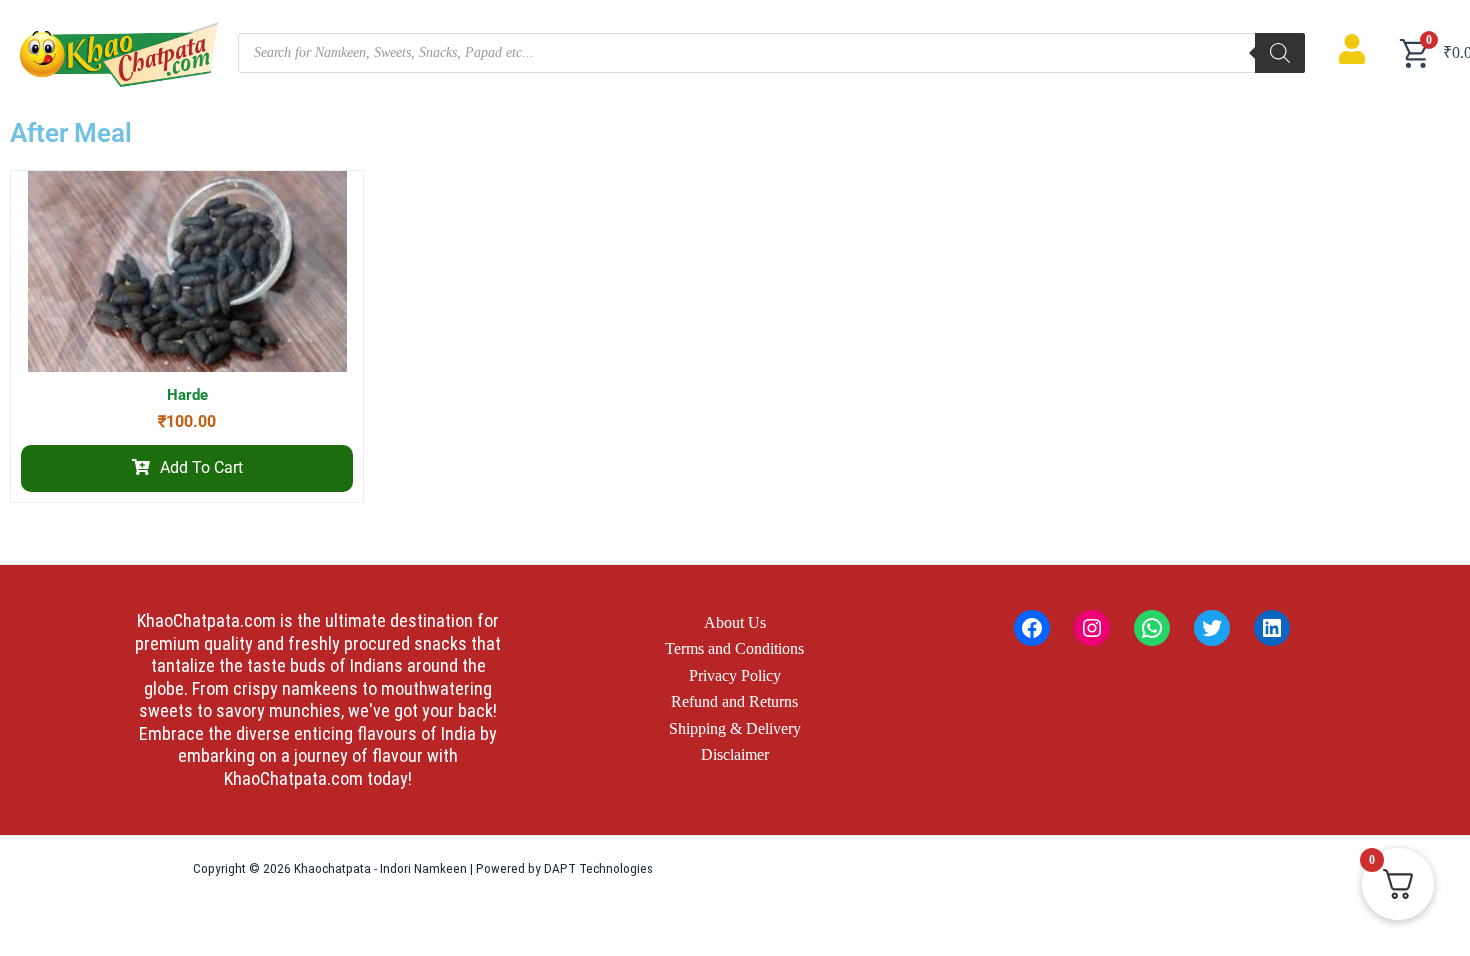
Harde (187, 395)
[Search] (1280, 53)
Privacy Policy (735, 675)
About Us (735, 622)
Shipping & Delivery (735, 728)
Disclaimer (735, 754)
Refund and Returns (734, 701)
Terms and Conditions (734, 648)
